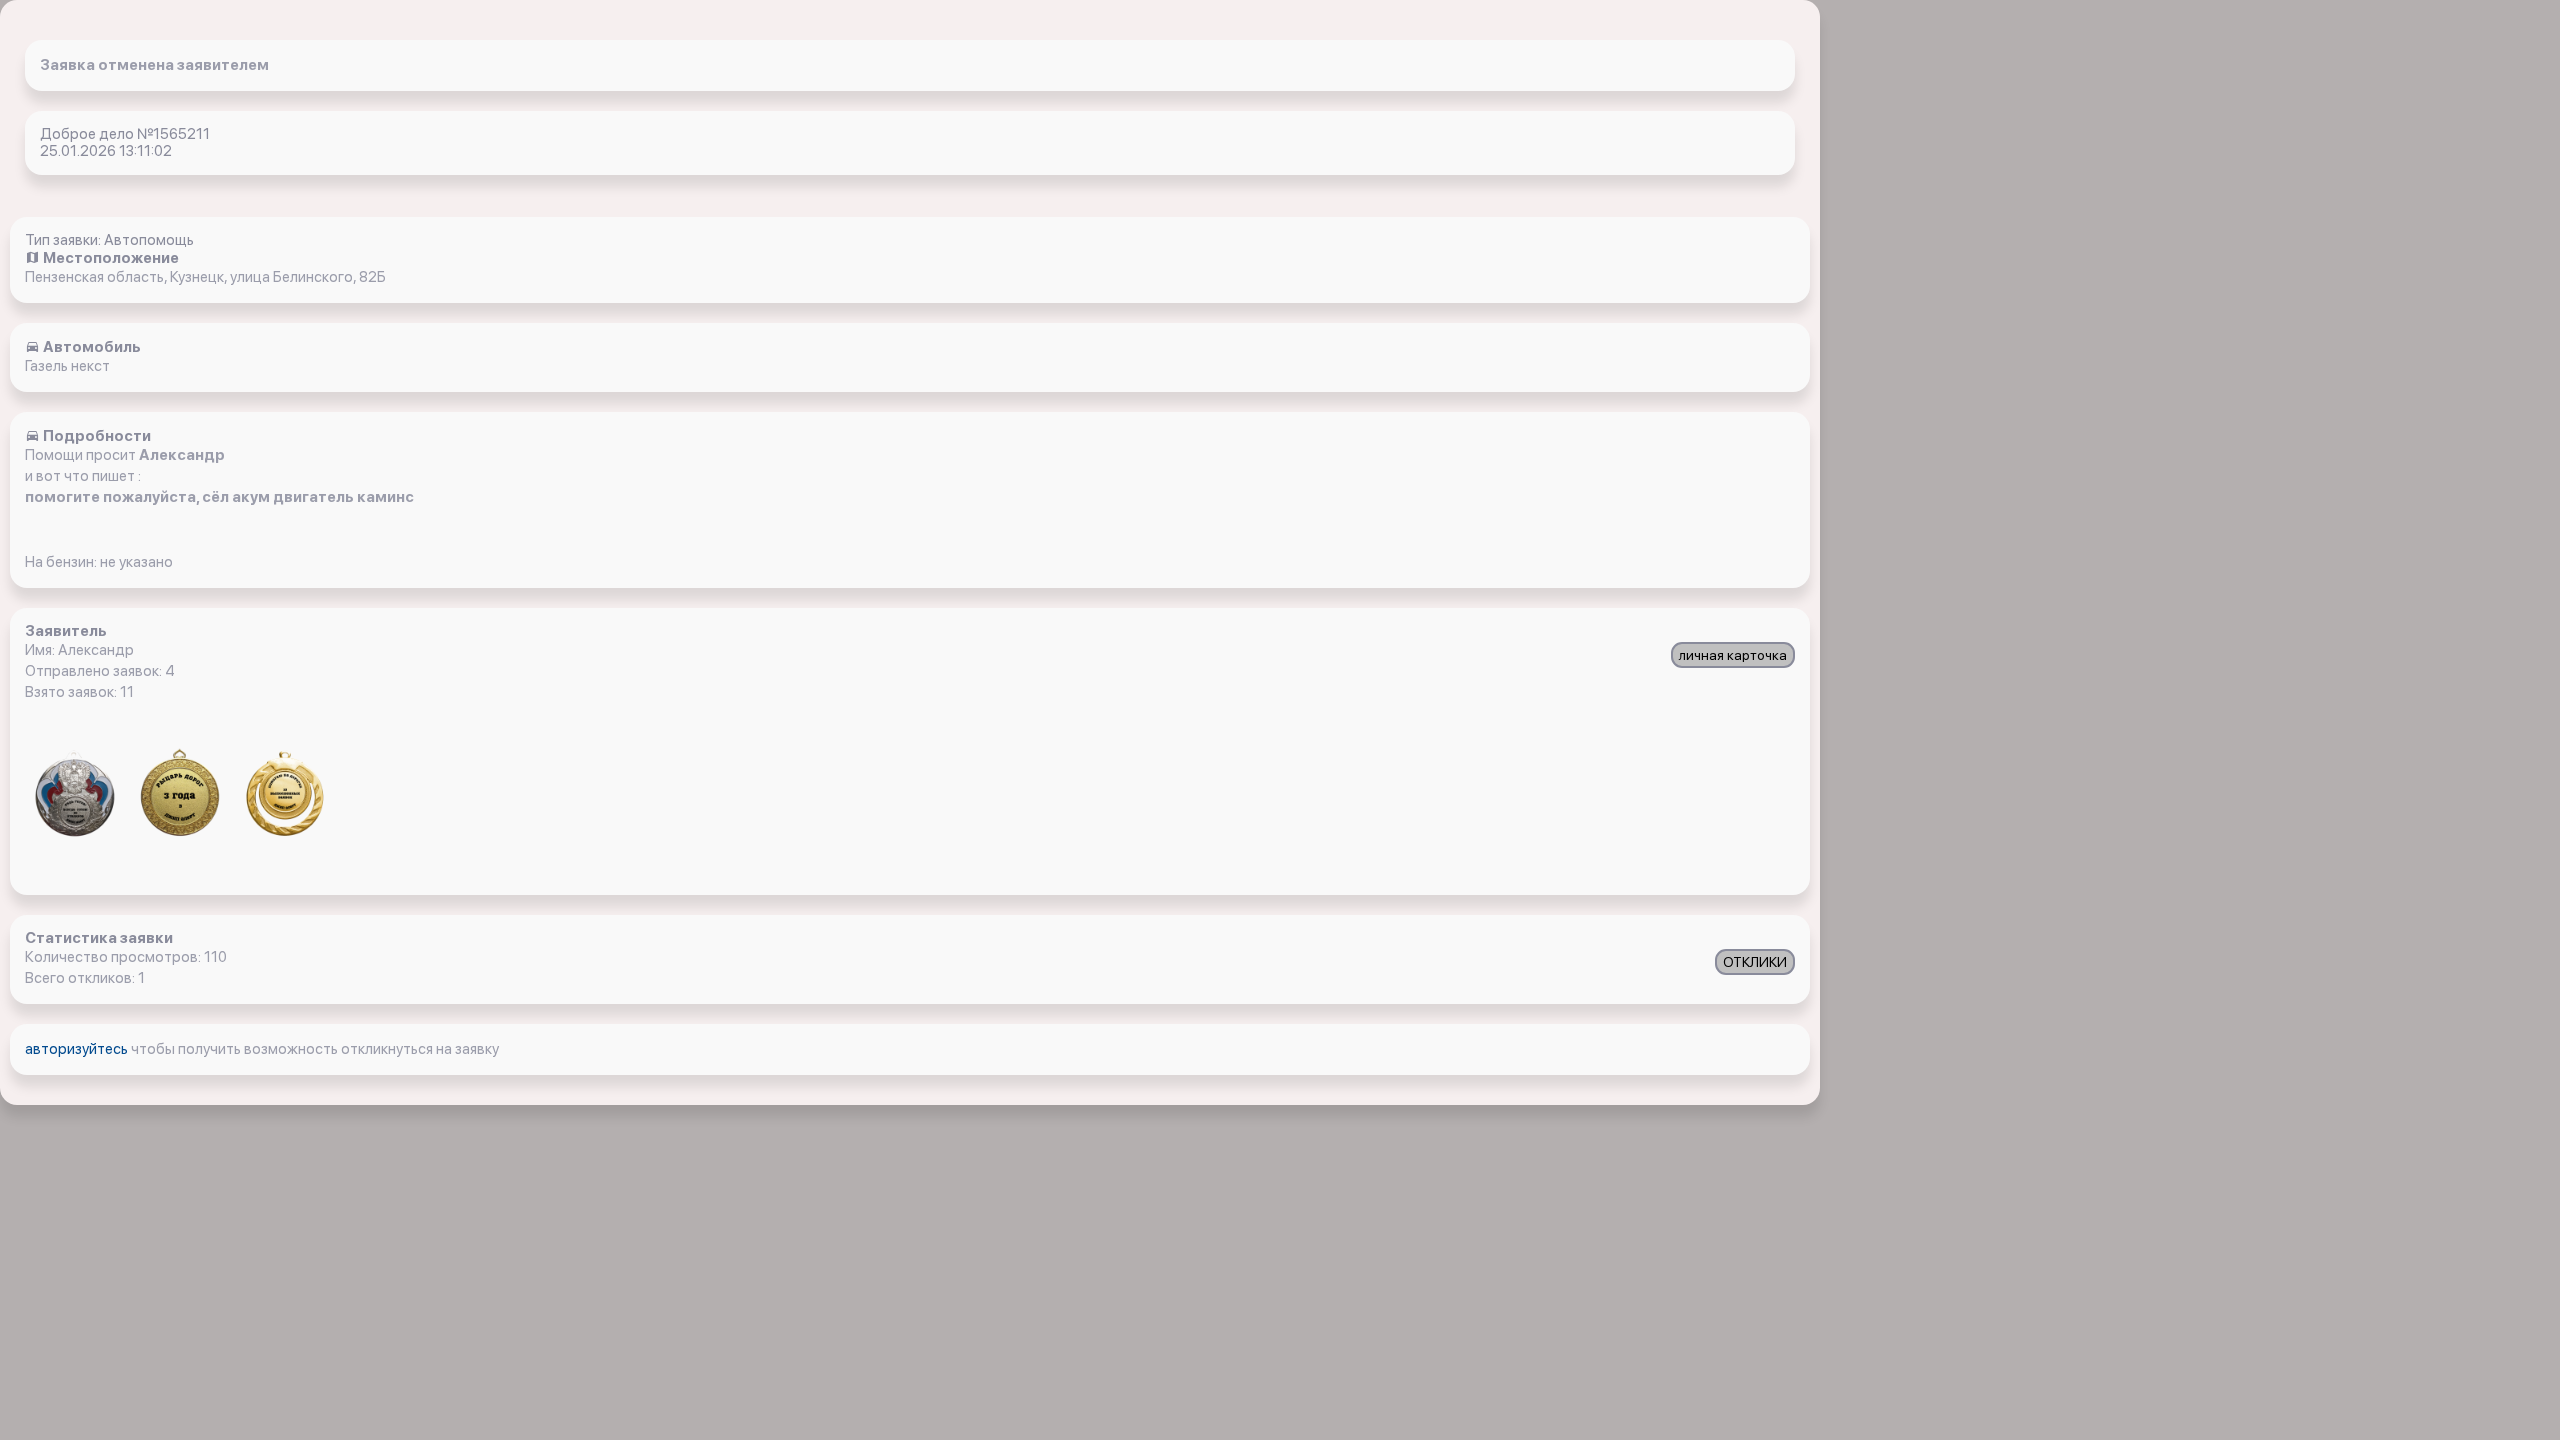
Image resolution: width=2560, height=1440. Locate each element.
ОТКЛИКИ (1755, 962)
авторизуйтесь (78, 1049)
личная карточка (1733, 655)
